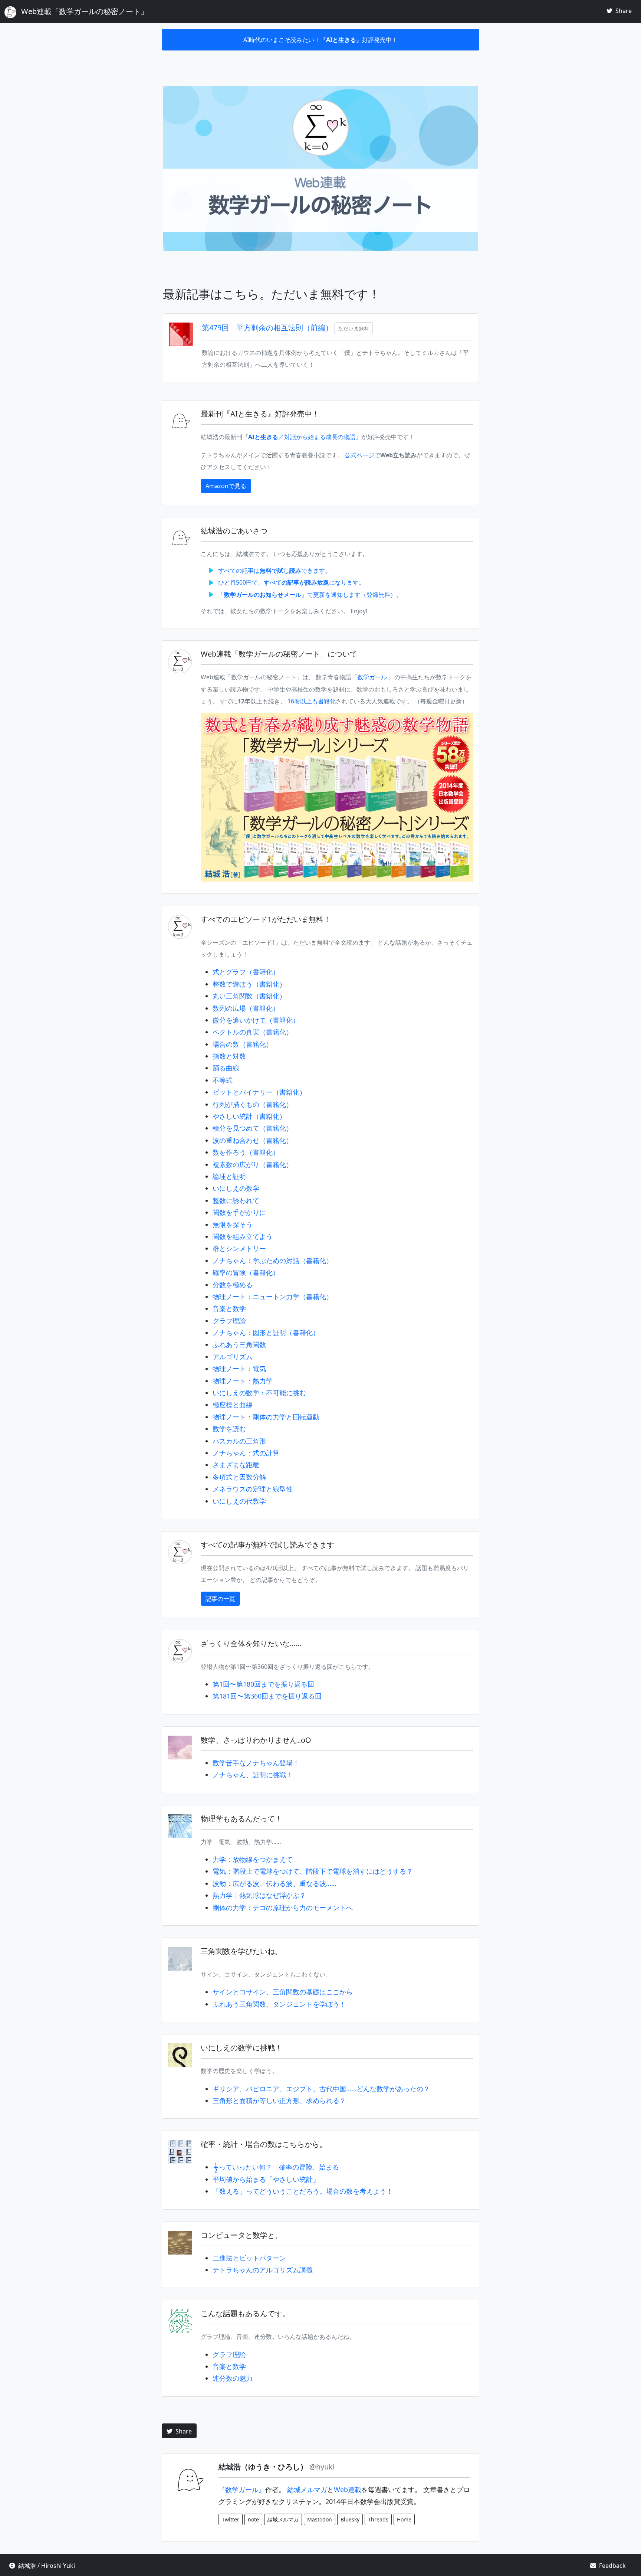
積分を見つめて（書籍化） (253, 1128)
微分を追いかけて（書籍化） (256, 1020)
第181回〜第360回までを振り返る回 (267, 1696)
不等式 (223, 1080)
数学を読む (229, 1429)
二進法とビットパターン (249, 2258)
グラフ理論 (229, 1321)
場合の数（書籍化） (243, 1044)
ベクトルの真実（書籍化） (253, 1032)
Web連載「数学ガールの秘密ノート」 (84, 11)
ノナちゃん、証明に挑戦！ (253, 1775)
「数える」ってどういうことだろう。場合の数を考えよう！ (303, 2191)
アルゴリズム (233, 1357)
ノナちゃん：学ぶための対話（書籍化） (273, 1261)
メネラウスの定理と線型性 (253, 1489)
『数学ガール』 (242, 2490)
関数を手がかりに (239, 1212)
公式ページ (359, 455)
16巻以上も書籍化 (312, 701)
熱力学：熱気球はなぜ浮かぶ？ (259, 1895)
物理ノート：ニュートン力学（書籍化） (273, 1297)
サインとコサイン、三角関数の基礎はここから (283, 1992)
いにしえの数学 (236, 1188)
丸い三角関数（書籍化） (249, 996)
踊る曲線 (226, 1068)
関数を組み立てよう (243, 1236)
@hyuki (322, 2467)
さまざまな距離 (236, 1465)
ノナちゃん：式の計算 (246, 1453)
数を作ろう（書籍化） (246, 1152)
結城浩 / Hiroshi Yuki (46, 2566)
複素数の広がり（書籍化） (253, 1164)
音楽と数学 (229, 1308)
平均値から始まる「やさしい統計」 (266, 2179)
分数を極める (233, 1285)
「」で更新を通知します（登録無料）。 (310, 595)
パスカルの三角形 (239, 1441)
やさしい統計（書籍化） (249, 1116)
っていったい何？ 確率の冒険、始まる (276, 2167)
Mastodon (320, 2519)
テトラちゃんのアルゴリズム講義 (263, 2270)
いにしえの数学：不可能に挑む (259, 1393)
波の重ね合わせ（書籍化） (253, 1140)
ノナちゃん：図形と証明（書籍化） (266, 1333)
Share (623, 11)
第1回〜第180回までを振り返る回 (263, 1684)
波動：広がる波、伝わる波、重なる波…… (275, 1883)
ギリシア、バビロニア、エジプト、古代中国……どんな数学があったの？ (321, 2089)
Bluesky (350, 2519)
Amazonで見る (226, 486)
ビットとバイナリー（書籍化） (259, 1092)
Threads (378, 2519)
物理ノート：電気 (239, 1369)
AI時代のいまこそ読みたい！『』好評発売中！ (320, 40)
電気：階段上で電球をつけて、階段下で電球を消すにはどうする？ (313, 1871)
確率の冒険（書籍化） (246, 1272)
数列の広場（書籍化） (246, 1008)
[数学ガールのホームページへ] (337, 797)
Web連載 (348, 2490)
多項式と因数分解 (239, 1477)
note (253, 2519)
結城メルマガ (307, 2490)
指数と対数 (229, 1056)
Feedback (612, 2566)
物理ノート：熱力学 (243, 1381)
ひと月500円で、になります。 (291, 582)
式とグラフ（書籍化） (246, 972)
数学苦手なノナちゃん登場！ (256, 1763)
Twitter (231, 2519)
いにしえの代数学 (239, 1501)
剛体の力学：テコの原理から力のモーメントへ (283, 1908)
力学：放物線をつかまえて (253, 1859)
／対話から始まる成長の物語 (302, 437)
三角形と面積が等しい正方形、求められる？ (279, 2101)
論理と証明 (229, 1176)
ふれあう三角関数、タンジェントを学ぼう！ (279, 2004)
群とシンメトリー (239, 1248)
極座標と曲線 (233, 1405)
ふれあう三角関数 (239, 1344)
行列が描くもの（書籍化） (253, 1104)
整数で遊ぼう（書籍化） (249, 984)
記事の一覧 (220, 1599)
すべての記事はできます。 (275, 571)
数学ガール (372, 677)
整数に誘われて (236, 1200)
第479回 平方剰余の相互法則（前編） (268, 328)
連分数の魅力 (233, 2378)
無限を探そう (233, 1225)
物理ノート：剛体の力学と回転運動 (266, 1417)
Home (404, 2519)
